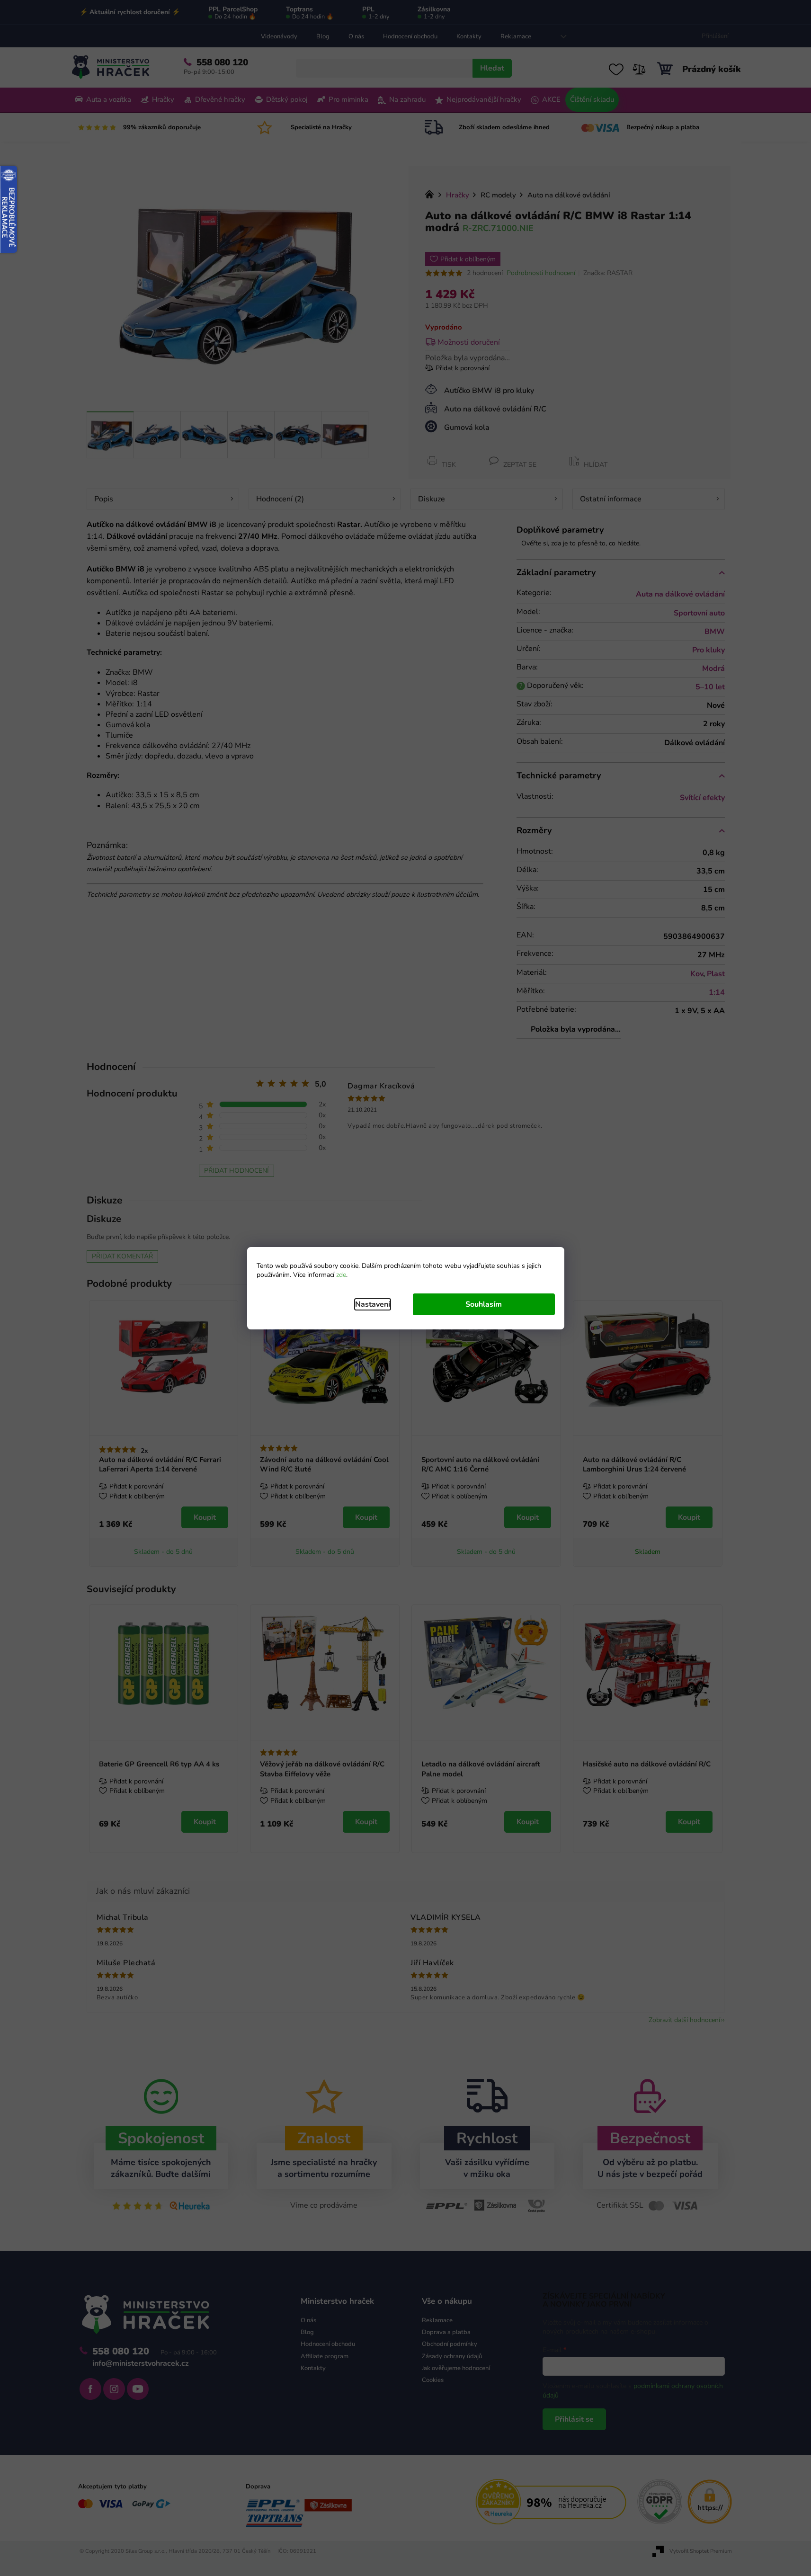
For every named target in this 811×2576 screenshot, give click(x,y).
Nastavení (373, 1304)
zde (341, 1275)
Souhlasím (484, 1304)
